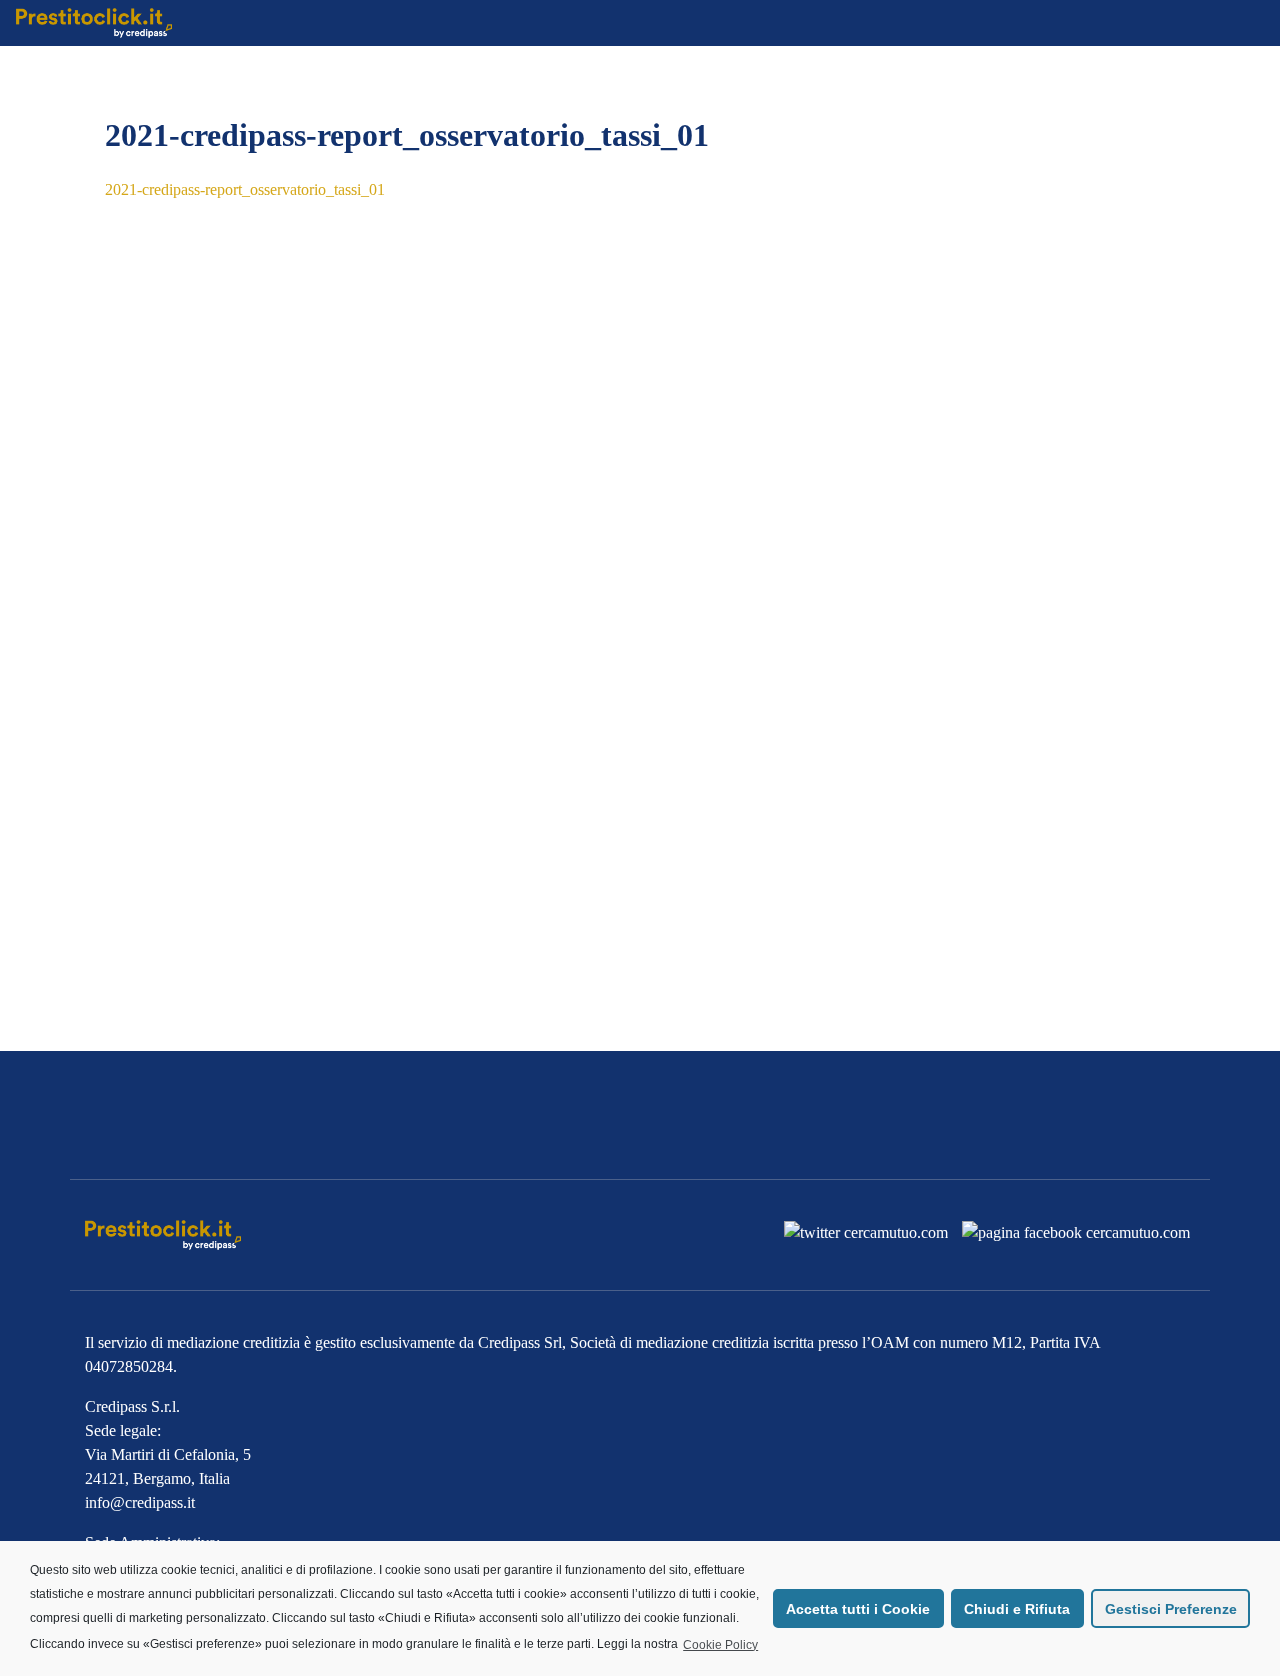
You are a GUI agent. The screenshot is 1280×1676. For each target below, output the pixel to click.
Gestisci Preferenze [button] (1171, 1609)
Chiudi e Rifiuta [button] (1017, 1609)
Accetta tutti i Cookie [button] (858, 1609)
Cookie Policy (720, 1645)
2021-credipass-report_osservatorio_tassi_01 (245, 189)
